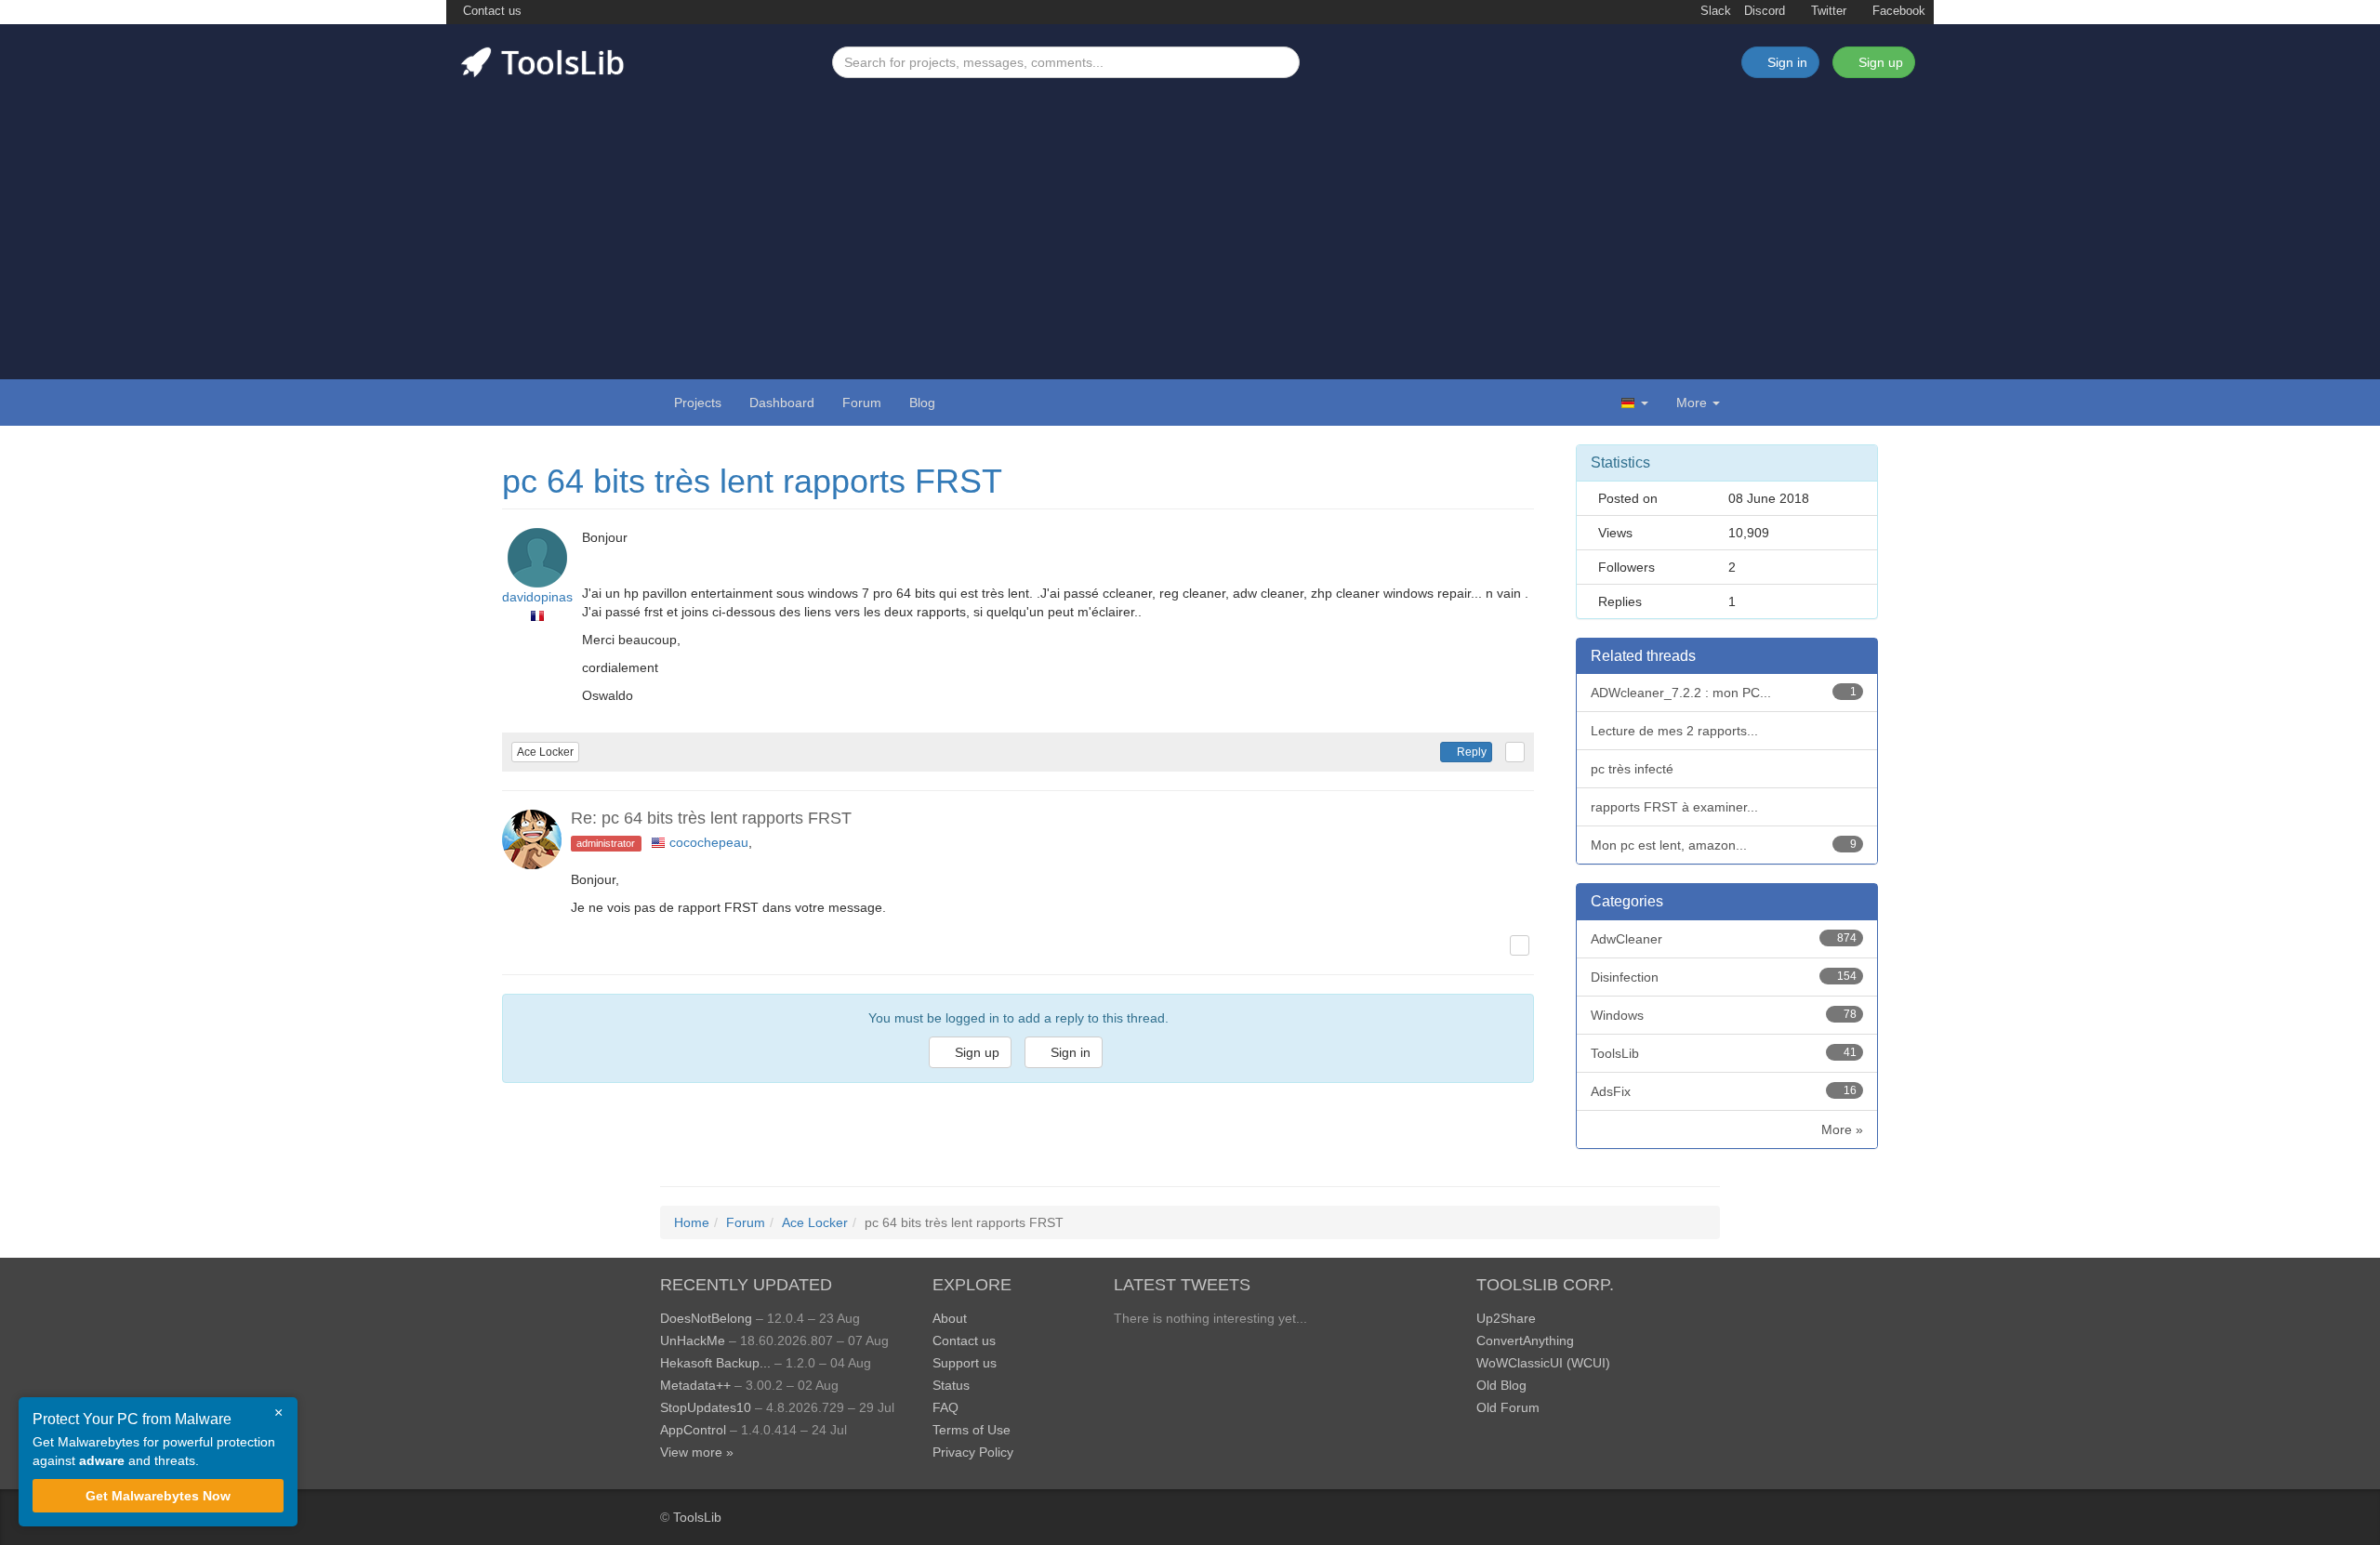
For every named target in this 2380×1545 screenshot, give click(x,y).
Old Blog (1501, 1385)
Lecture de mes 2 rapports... (1674, 731)
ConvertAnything (1525, 1340)
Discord (1765, 11)
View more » (697, 1452)
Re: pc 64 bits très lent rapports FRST (711, 818)
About (950, 1318)
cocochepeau (709, 842)
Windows (1724, 1015)
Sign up (1879, 62)
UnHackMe (693, 1340)
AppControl (693, 1430)
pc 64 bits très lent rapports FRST (752, 481)
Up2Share (1506, 1318)
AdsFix (1724, 1091)
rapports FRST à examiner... (1674, 807)
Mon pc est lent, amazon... (1724, 845)
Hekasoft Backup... (715, 1363)
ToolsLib (1724, 1053)
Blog (922, 403)
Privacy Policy (973, 1452)
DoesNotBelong (706, 1318)
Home (692, 1222)
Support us (965, 1363)
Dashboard (782, 403)
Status (951, 1385)
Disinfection (1724, 977)
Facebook (1897, 11)
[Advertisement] (1190, 218)
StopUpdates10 (706, 1407)
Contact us (490, 11)
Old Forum (1508, 1407)
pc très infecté (1632, 769)
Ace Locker (545, 752)
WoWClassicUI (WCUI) (1543, 1363)
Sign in (1069, 1052)
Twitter (1827, 11)
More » (1842, 1129)
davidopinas (537, 597)
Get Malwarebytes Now (158, 1496)
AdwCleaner (1724, 939)
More (1692, 403)
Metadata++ (695, 1385)
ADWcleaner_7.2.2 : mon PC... (1724, 693)
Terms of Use (972, 1430)
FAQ (945, 1407)
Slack (1714, 11)
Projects (698, 403)
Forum (862, 403)
